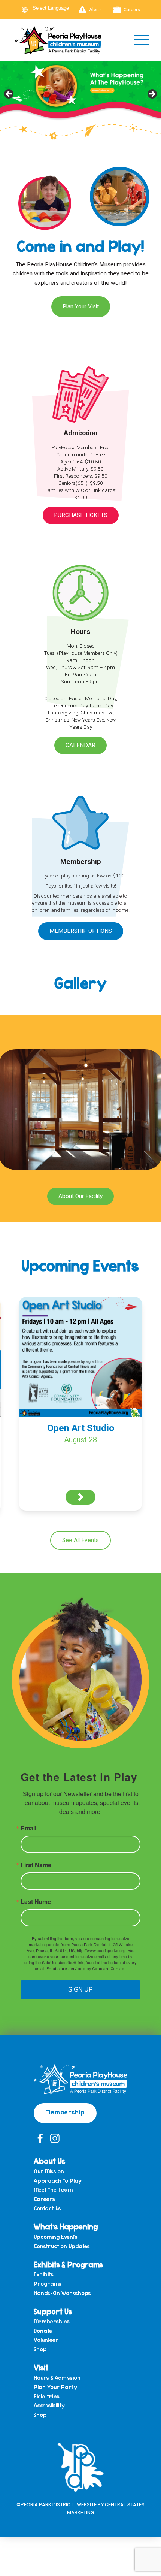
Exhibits (44, 2274)
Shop (40, 2349)
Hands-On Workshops (62, 2293)
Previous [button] (9, 94)
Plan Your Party (55, 2387)
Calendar (80, 745)
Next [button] (152, 94)
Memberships (52, 2321)
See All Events (80, 1540)
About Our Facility (80, 1196)
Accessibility (49, 2405)
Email (28, 1828)
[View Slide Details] (80, 96)
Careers (132, 10)
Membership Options (81, 931)
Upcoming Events (56, 2237)
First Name (36, 1865)
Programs (48, 2284)
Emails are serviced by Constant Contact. (86, 1969)
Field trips (47, 2396)
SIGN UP (80, 1990)
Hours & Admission (57, 2378)
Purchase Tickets (81, 515)
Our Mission (49, 2171)
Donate (43, 2331)
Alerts (95, 10)
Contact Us (47, 2208)
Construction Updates (62, 2246)
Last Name (36, 1902)
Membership (65, 2112)
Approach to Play (58, 2181)
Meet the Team (53, 2190)
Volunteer (46, 2340)
